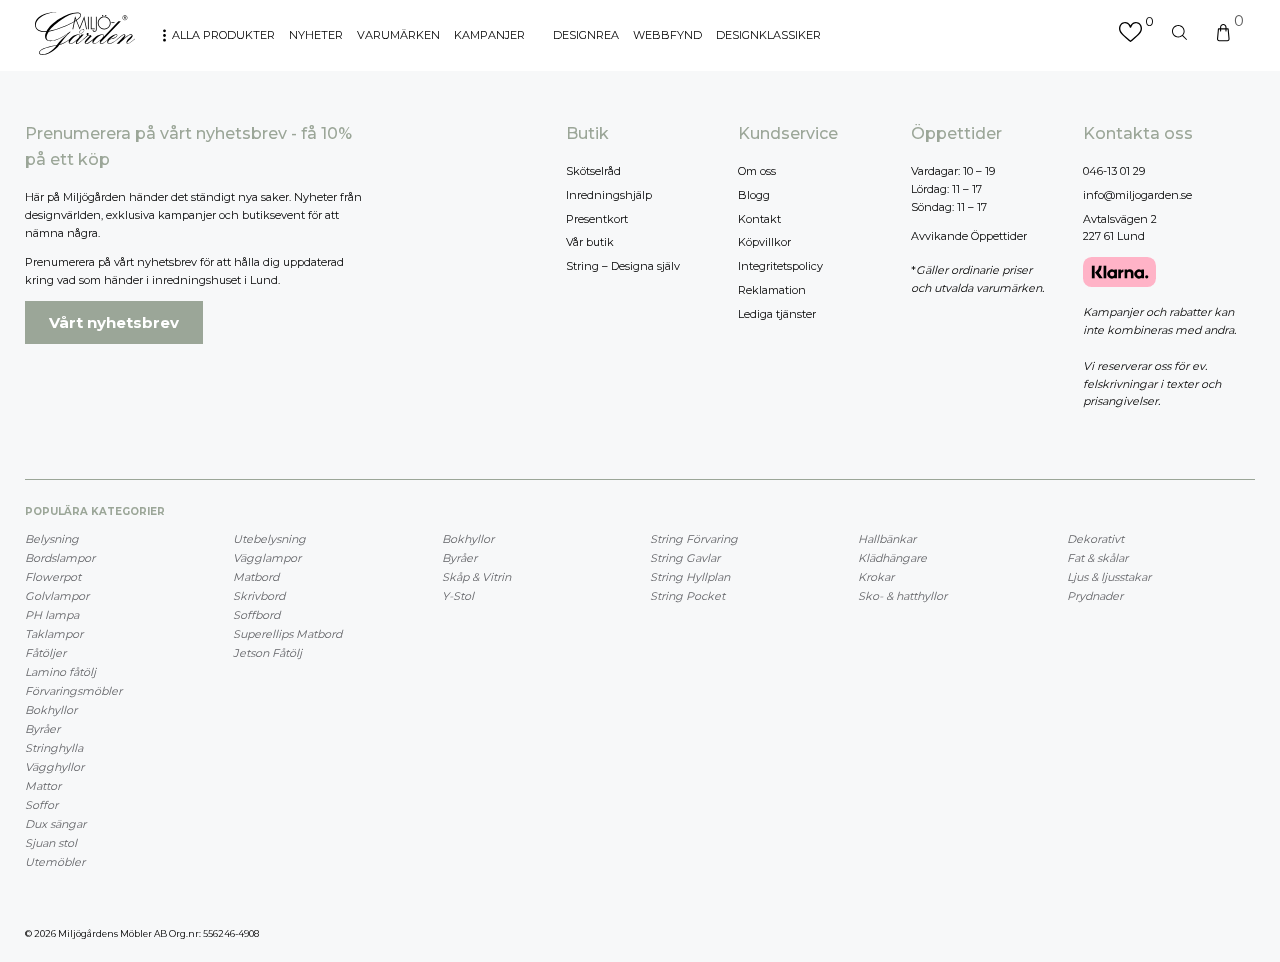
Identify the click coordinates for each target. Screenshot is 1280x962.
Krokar (876, 577)
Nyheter (316, 35)
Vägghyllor (54, 767)
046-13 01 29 (1114, 171)
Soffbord (256, 615)
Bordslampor (60, 558)
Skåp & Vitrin (476, 577)
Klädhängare (892, 558)
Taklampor (54, 634)
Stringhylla (54, 748)
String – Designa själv (623, 266)
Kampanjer (489, 35)
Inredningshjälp (609, 195)
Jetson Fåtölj (267, 653)
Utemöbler (55, 862)
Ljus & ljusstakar (1109, 577)
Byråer (42, 729)
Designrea (586, 35)
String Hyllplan (690, 577)
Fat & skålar (1097, 558)
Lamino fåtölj (60, 672)
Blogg (754, 195)
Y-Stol (458, 596)
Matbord (256, 577)
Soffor (41, 805)
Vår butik (590, 242)
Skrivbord (259, 596)
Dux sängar (55, 824)
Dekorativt (1095, 539)
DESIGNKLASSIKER (768, 35)
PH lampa (52, 615)
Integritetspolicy (780, 266)
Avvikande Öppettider (969, 236)
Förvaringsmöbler (73, 691)
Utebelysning (269, 539)
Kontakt (759, 219)
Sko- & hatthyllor (902, 596)
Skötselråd (593, 171)
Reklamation (772, 290)
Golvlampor (57, 596)
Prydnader (1095, 596)
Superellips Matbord (287, 634)
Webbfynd (667, 35)
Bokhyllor (51, 710)
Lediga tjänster (777, 314)
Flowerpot (53, 577)
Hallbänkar (887, 539)
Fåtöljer (45, 653)
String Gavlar (685, 558)
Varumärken (398, 35)
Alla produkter (223, 35)
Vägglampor (267, 558)
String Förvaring (694, 539)
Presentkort (597, 219)
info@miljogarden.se (1137, 195)
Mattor (43, 786)
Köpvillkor (764, 242)
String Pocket (687, 596)
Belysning (52, 539)
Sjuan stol (51, 843)
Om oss (757, 171)
